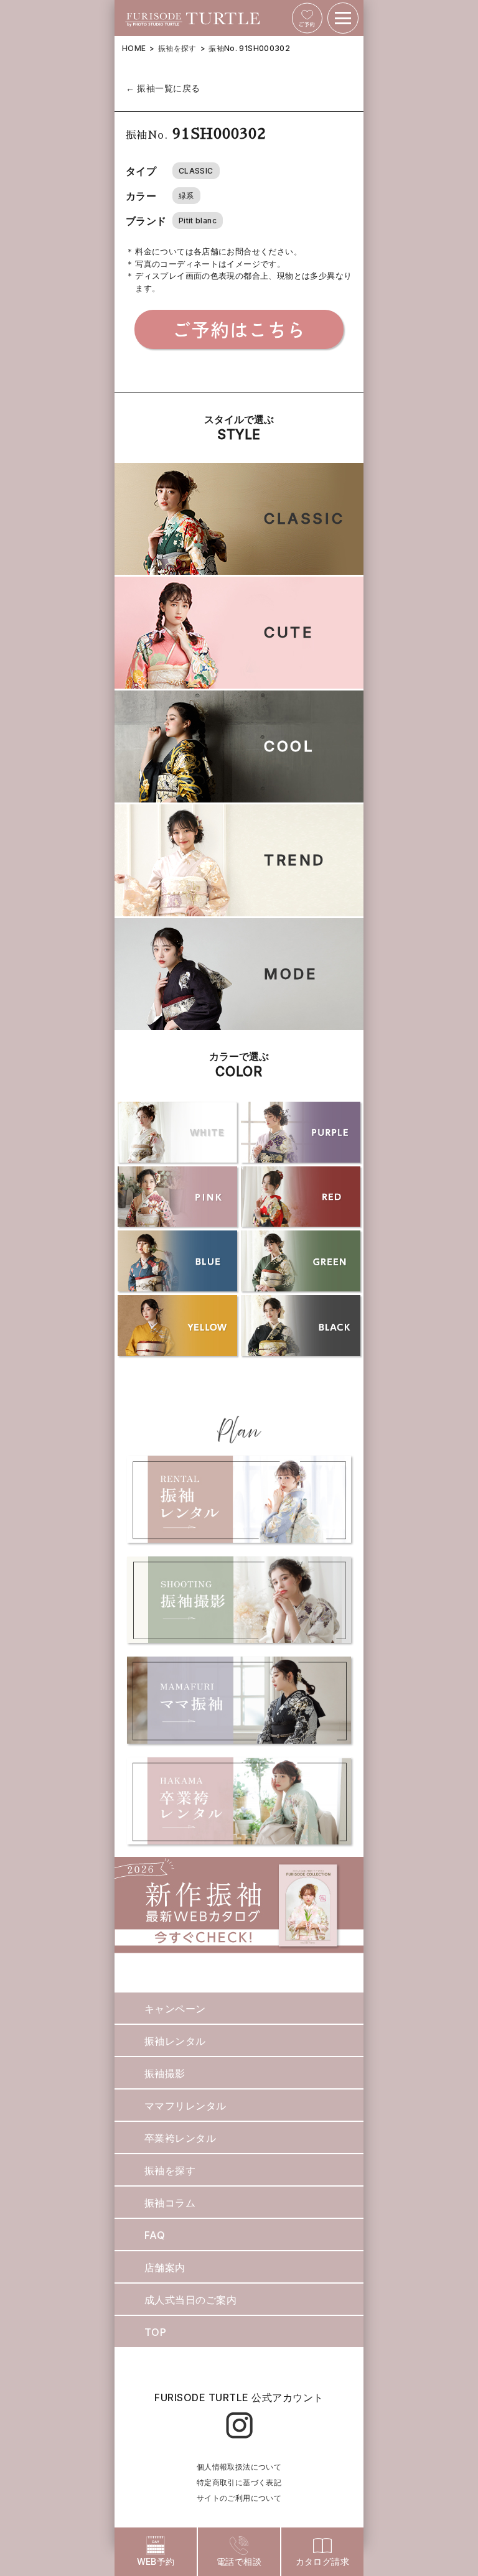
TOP (155, 2332)
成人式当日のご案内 (190, 2300)
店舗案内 (165, 2267)
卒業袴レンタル (180, 2138)
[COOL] (239, 795)
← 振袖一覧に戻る (163, 88)
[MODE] (239, 1023)
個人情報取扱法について (239, 2467)
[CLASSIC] (239, 567)
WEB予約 (156, 2561)
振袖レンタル (175, 2041)
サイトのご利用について (239, 2498)
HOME (134, 48)
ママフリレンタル (185, 2106)
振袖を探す (177, 48)
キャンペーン (175, 2009)
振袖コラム (170, 2203)
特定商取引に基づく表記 (239, 2482)
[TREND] (239, 909)
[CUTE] (239, 681)
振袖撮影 (165, 2073)
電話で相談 (239, 2561)
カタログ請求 (323, 2561)
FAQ (155, 2235)
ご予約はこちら (239, 329)
